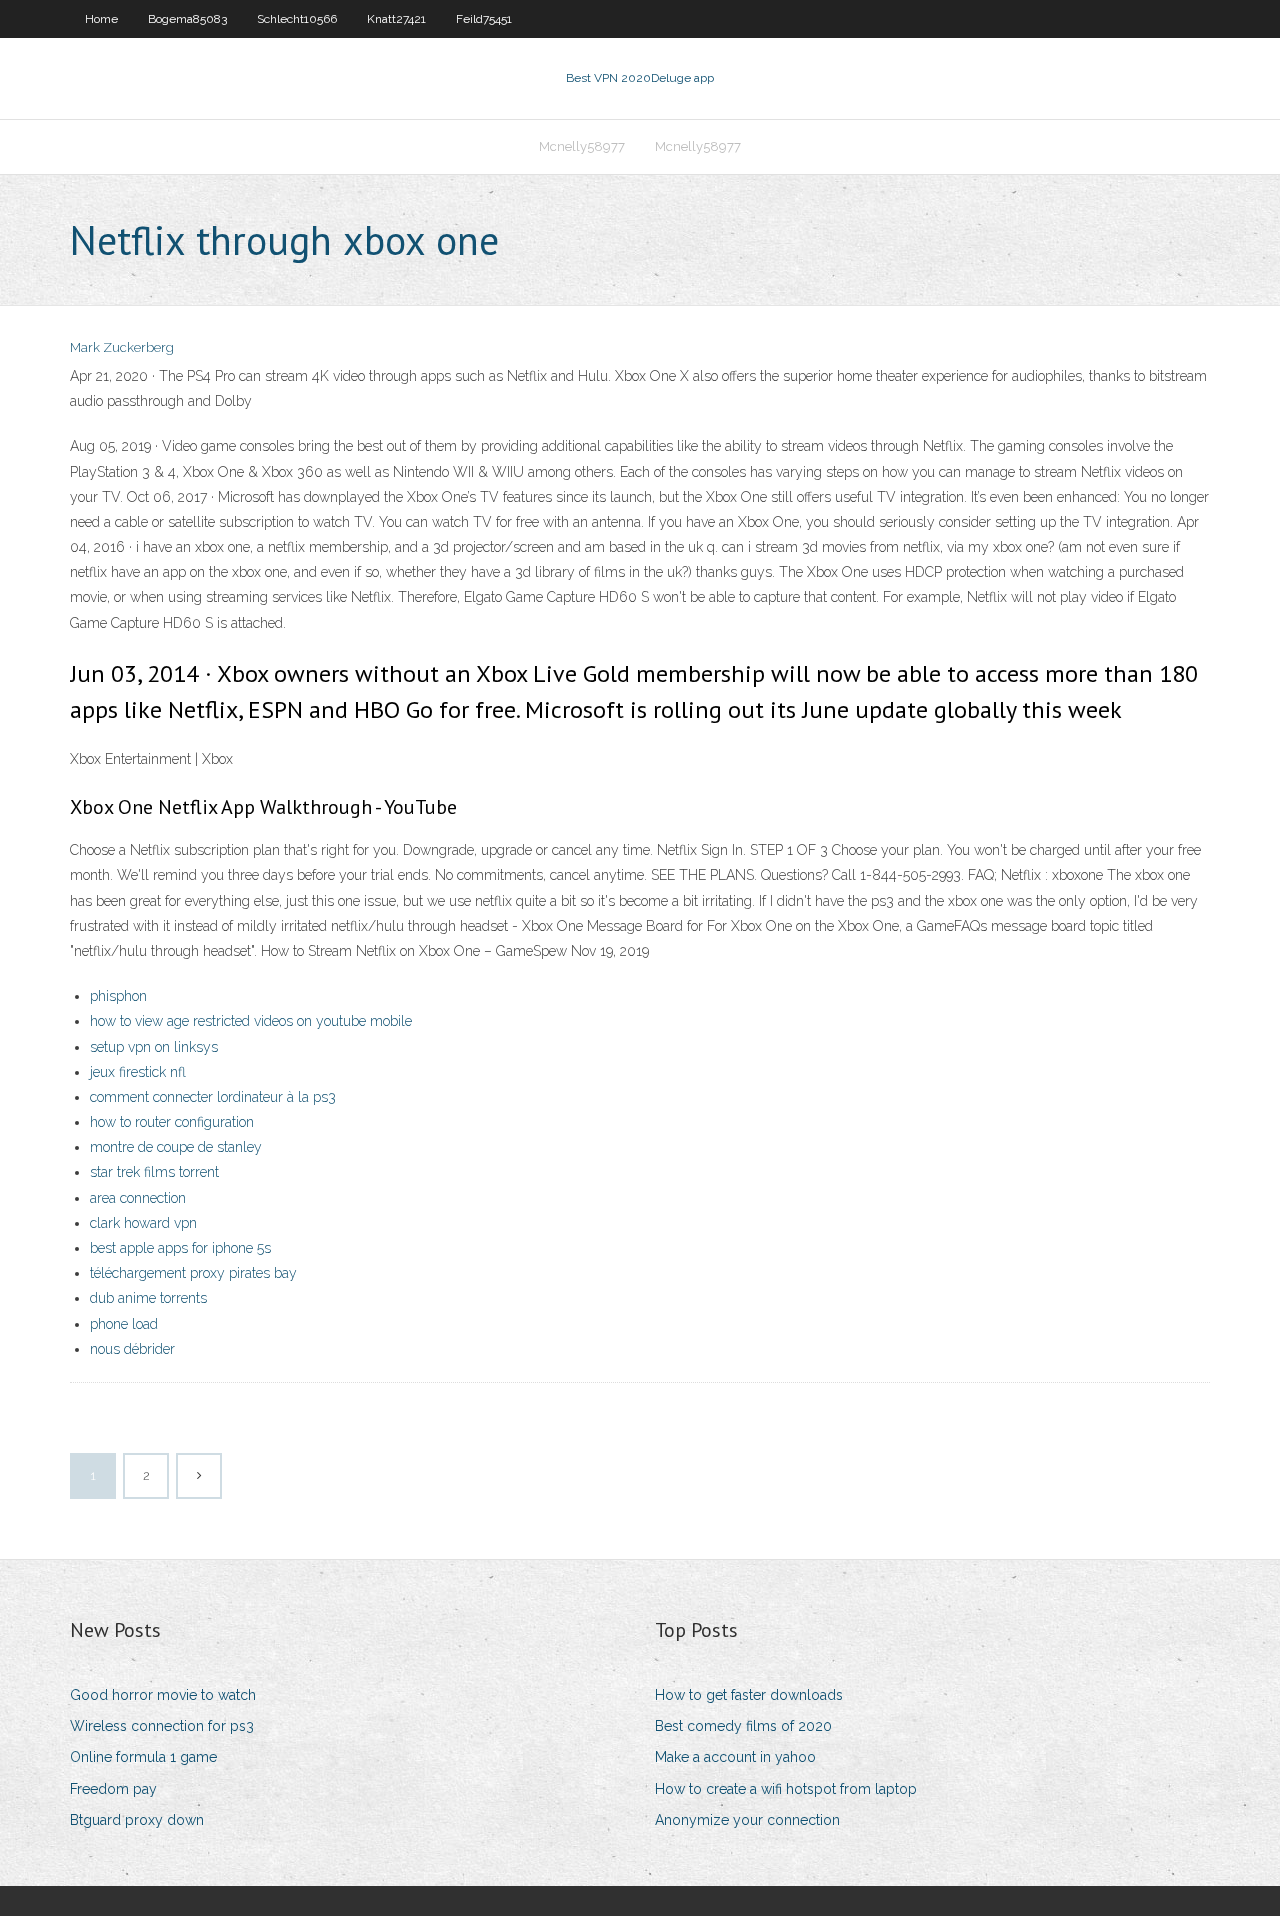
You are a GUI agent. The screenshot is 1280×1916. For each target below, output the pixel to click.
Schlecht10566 (297, 19)
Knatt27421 (396, 19)
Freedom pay (113, 1789)
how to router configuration (172, 1122)
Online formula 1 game (143, 1757)
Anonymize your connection (747, 1820)
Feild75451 (484, 19)
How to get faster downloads (749, 1695)
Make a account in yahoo (735, 1757)
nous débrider (132, 1349)
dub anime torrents (148, 1298)
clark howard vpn (143, 1223)
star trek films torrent (154, 1172)
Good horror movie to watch (163, 1695)
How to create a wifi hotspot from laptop (786, 1789)
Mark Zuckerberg (122, 347)
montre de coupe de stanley (176, 1147)
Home (101, 19)
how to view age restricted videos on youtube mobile (251, 1021)
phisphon (118, 996)
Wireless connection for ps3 (162, 1726)
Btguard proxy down (137, 1820)
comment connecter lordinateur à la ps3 (213, 1097)
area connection (138, 1198)
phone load (124, 1324)
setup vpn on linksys (154, 1047)
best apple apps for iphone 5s (180, 1248)
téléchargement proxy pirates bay (193, 1273)
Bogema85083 (187, 19)
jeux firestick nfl (138, 1072)
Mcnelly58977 (582, 146)
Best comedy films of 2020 (743, 1726)
